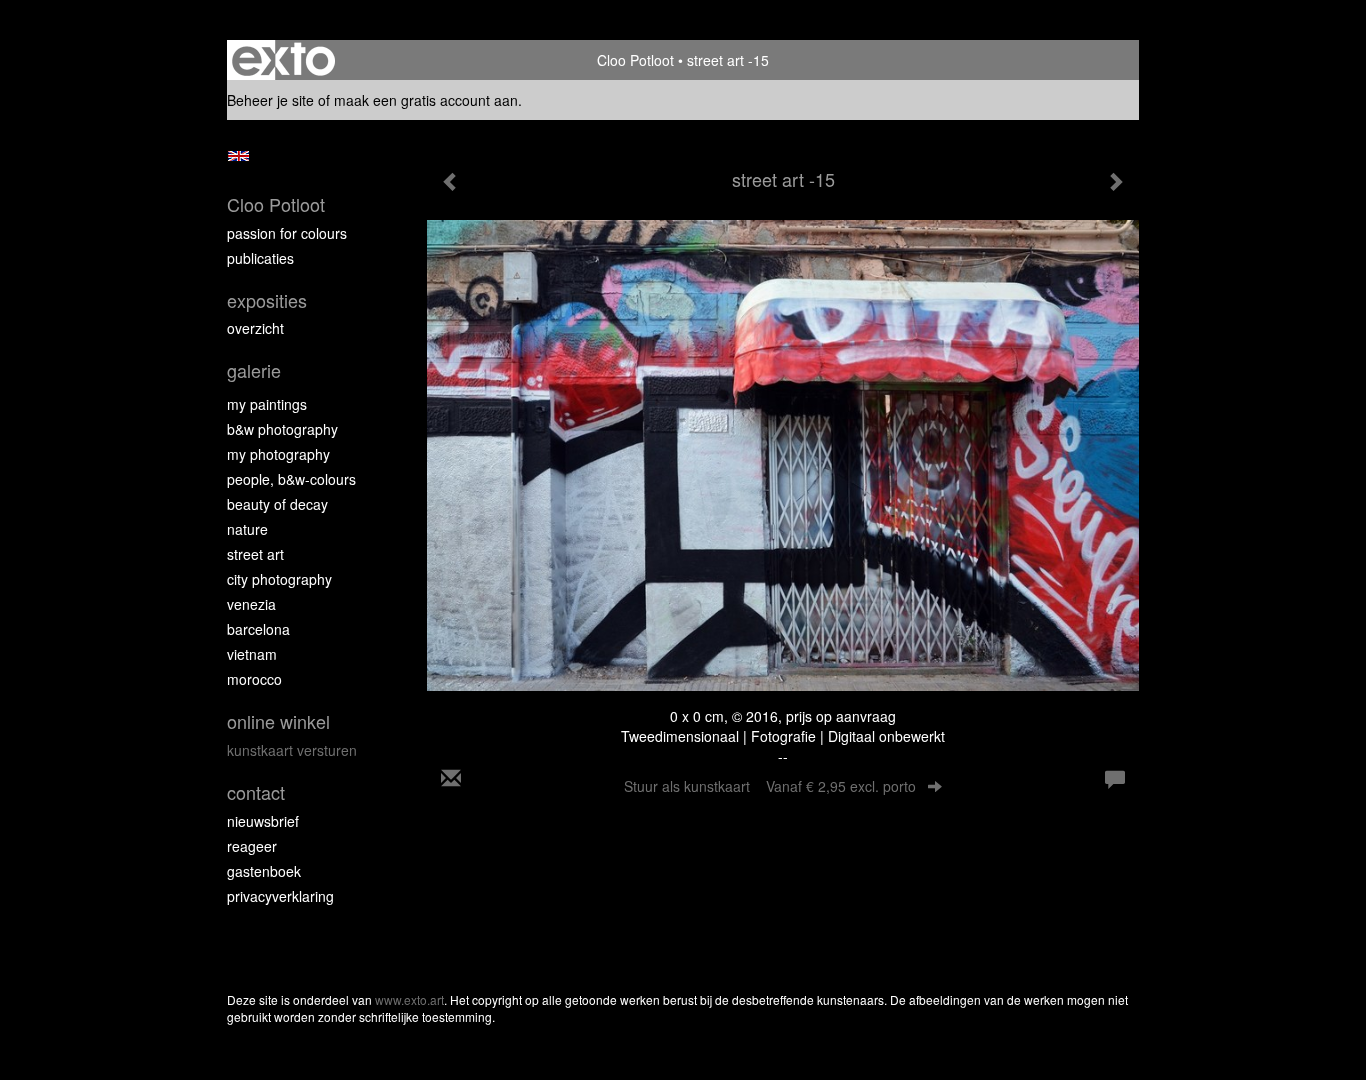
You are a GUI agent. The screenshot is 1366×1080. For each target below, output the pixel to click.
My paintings (267, 404)
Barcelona (258, 629)
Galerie (254, 370)
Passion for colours (287, 233)
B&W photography (282, 429)
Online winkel (278, 721)
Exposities (267, 300)
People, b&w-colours (291, 479)
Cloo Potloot (635, 60)
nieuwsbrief (263, 821)
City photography (279, 579)
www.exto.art (409, 999)
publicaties (260, 258)
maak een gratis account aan (426, 100)
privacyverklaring (280, 896)
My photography (278, 454)
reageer (252, 846)
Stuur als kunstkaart (770, 786)
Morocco (254, 679)
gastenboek (264, 871)
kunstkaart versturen (292, 750)
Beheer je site (270, 100)
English (238, 156)
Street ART (255, 554)
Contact (256, 792)
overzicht (255, 328)
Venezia (251, 604)
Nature (247, 529)
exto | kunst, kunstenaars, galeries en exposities (283, 60)
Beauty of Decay (277, 504)
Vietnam (252, 654)
